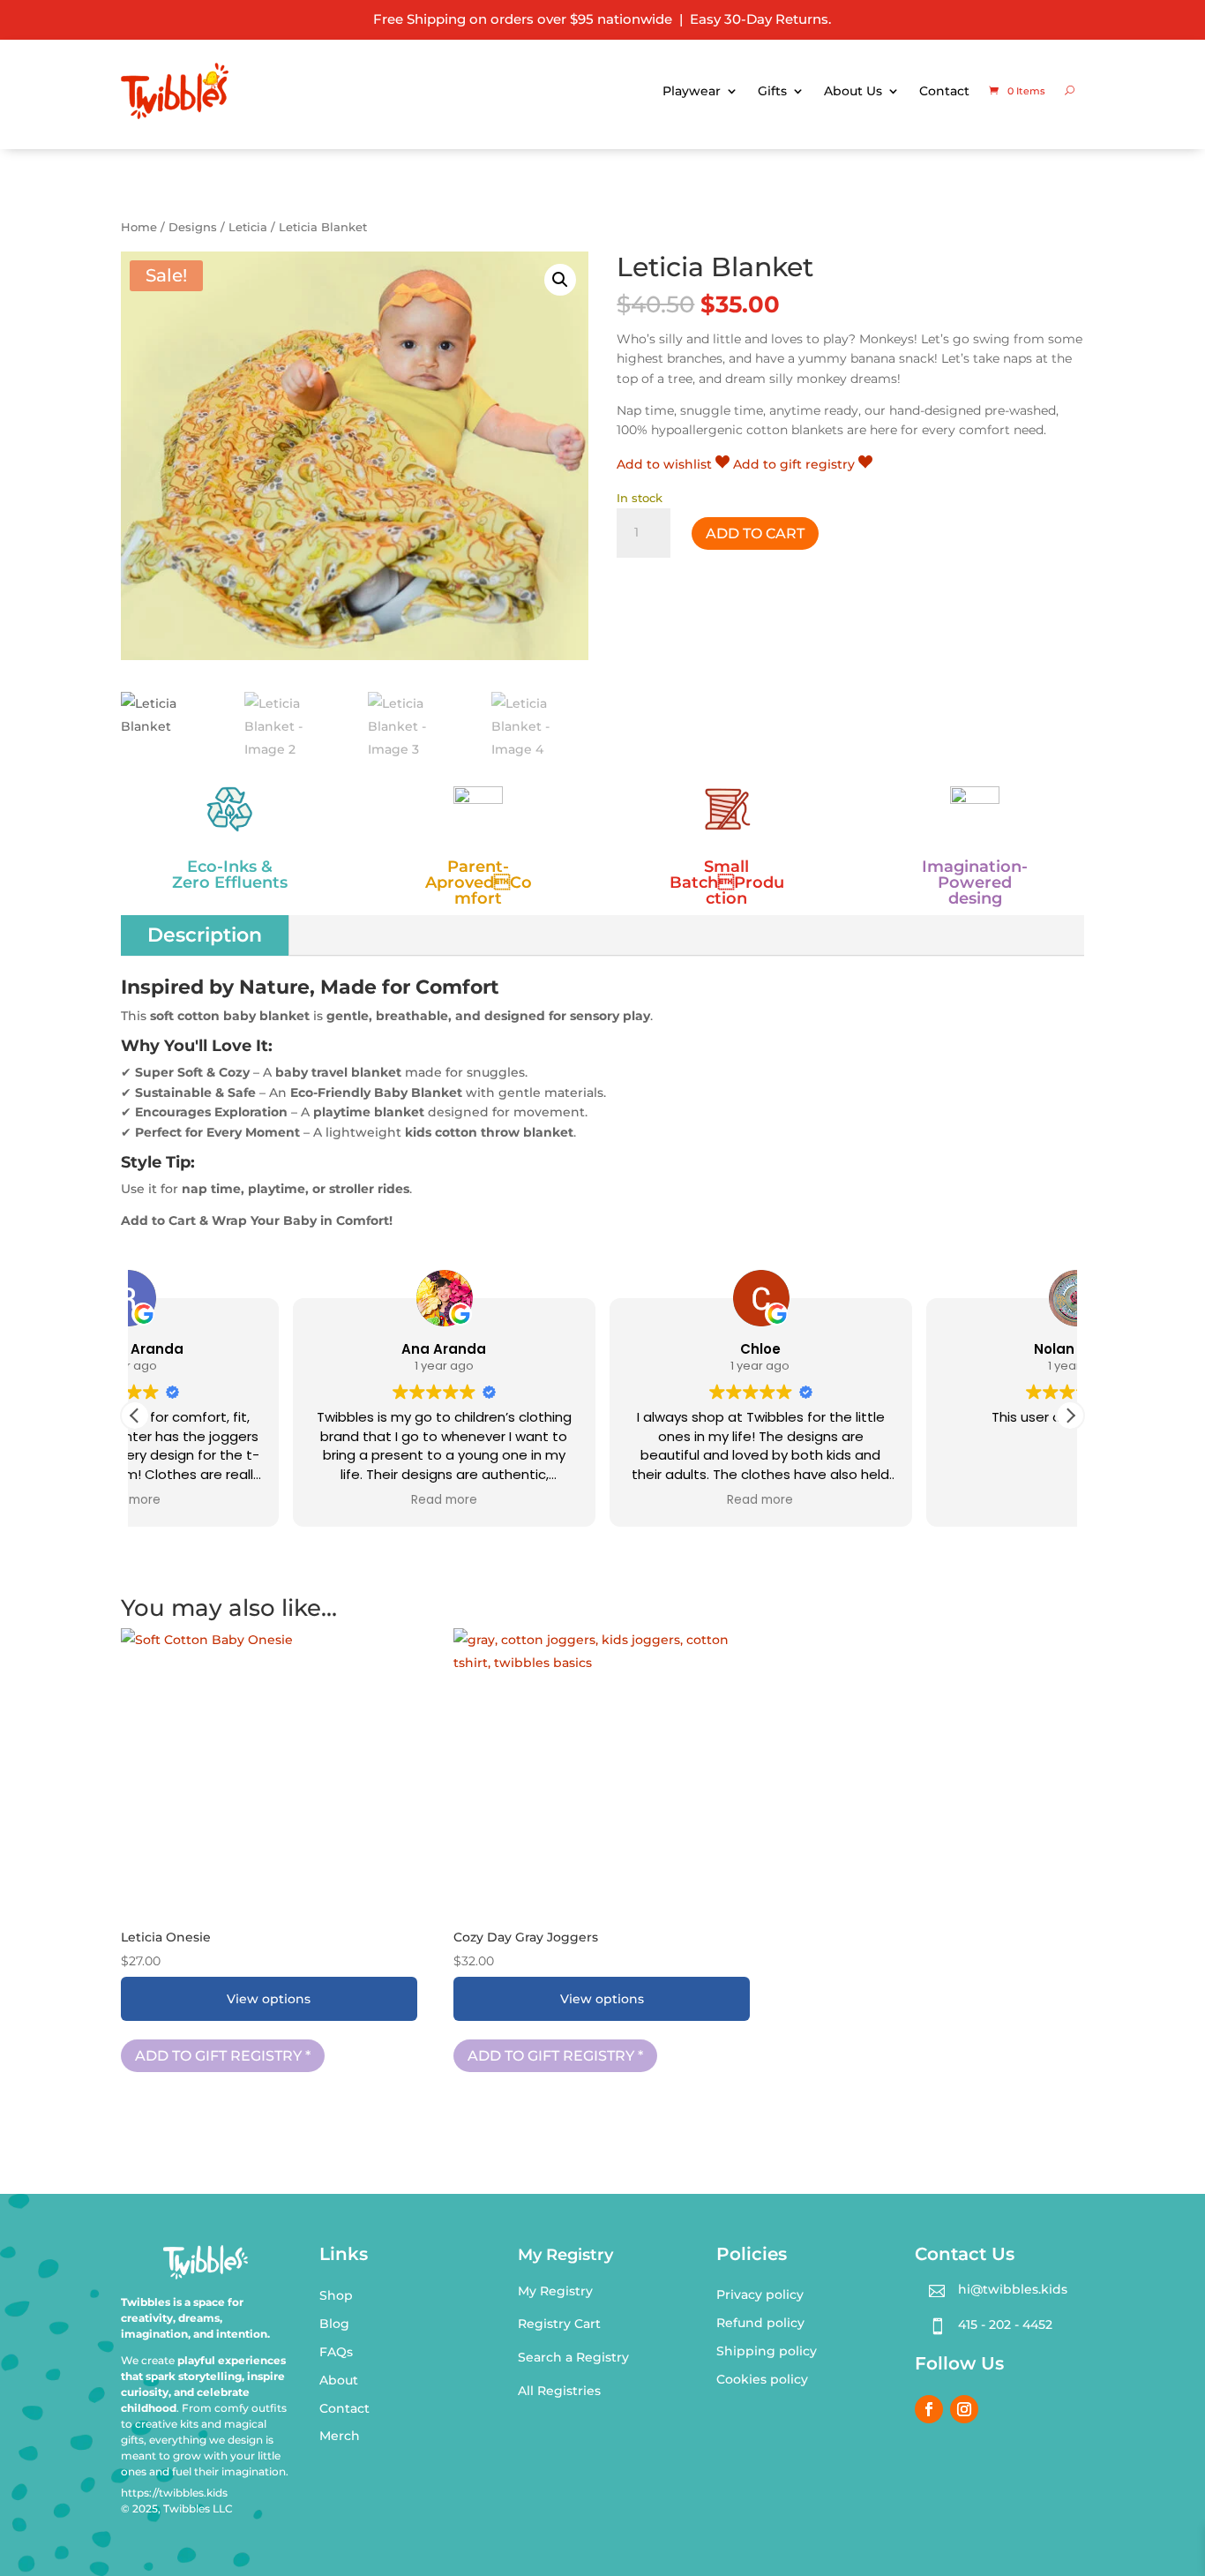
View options (269, 1999)
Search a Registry (573, 2357)
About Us (853, 91)
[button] (560, 280)
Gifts (772, 91)
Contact (944, 91)
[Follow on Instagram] (964, 2409)
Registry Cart (559, 2324)
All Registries (559, 2391)
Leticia (248, 227)
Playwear (692, 91)
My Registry (555, 2291)
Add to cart (755, 533)
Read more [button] (286, 1500)
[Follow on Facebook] (929, 2409)
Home (139, 227)
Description (205, 935)
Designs (193, 227)
